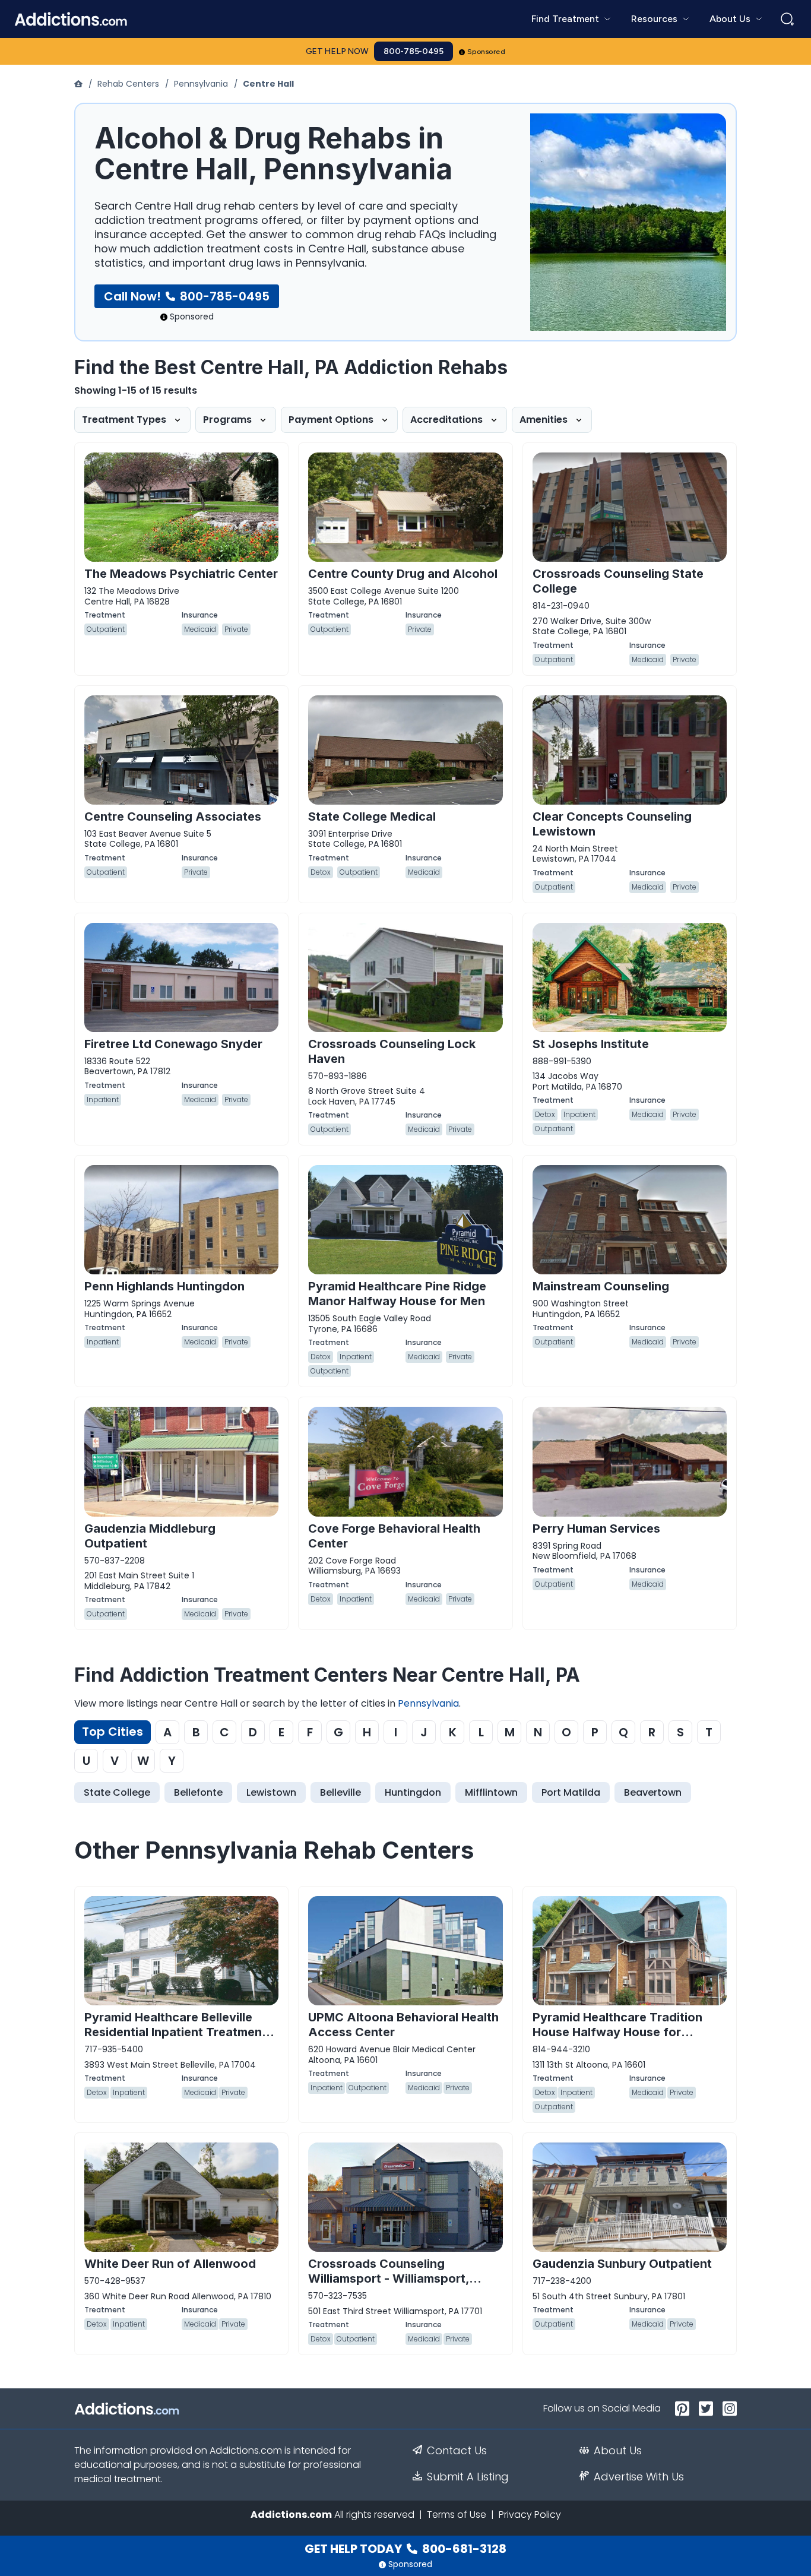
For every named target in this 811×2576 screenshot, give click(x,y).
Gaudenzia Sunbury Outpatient (622, 2264)
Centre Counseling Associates (173, 817)
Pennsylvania (201, 84)
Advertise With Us (639, 2477)
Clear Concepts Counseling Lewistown (612, 824)
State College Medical (372, 817)
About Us (618, 2451)
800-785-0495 (414, 51)
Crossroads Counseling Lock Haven (392, 1051)
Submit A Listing (468, 2477)
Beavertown (653, 1792)
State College (117, 1792)
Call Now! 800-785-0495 (187, 296)
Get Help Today (405, 2549)
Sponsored (487, 52)
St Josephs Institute (591, 1044)
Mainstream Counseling (601, 1286)
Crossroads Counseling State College (618, 581)
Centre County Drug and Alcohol (403, 574)
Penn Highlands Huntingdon (164, 1286)
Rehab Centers (128, 84)
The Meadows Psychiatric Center (181, 574)
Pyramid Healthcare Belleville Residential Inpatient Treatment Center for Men (175, 2032)
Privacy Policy (530, 2515)
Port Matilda (571, 1792)
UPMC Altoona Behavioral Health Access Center (403, 2025)
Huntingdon (413, 1792)
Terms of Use (457, 2515)
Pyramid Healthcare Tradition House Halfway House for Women (617, 2032)
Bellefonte (198, 1792)
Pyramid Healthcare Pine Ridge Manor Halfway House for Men (397, 1294)
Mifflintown (491, 1792)
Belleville (340, 1792)
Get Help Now (337, 51)
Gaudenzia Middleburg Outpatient (150, 1536)
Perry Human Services (596, 1528)
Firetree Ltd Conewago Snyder (173, 1044)
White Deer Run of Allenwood (170, 2264)
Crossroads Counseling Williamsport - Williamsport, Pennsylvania (389, 2278)
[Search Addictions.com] (787, 19)
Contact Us (457, 2451)
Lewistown (271, 1792)
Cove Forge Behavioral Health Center (394, 1536)
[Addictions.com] (80, 84)
